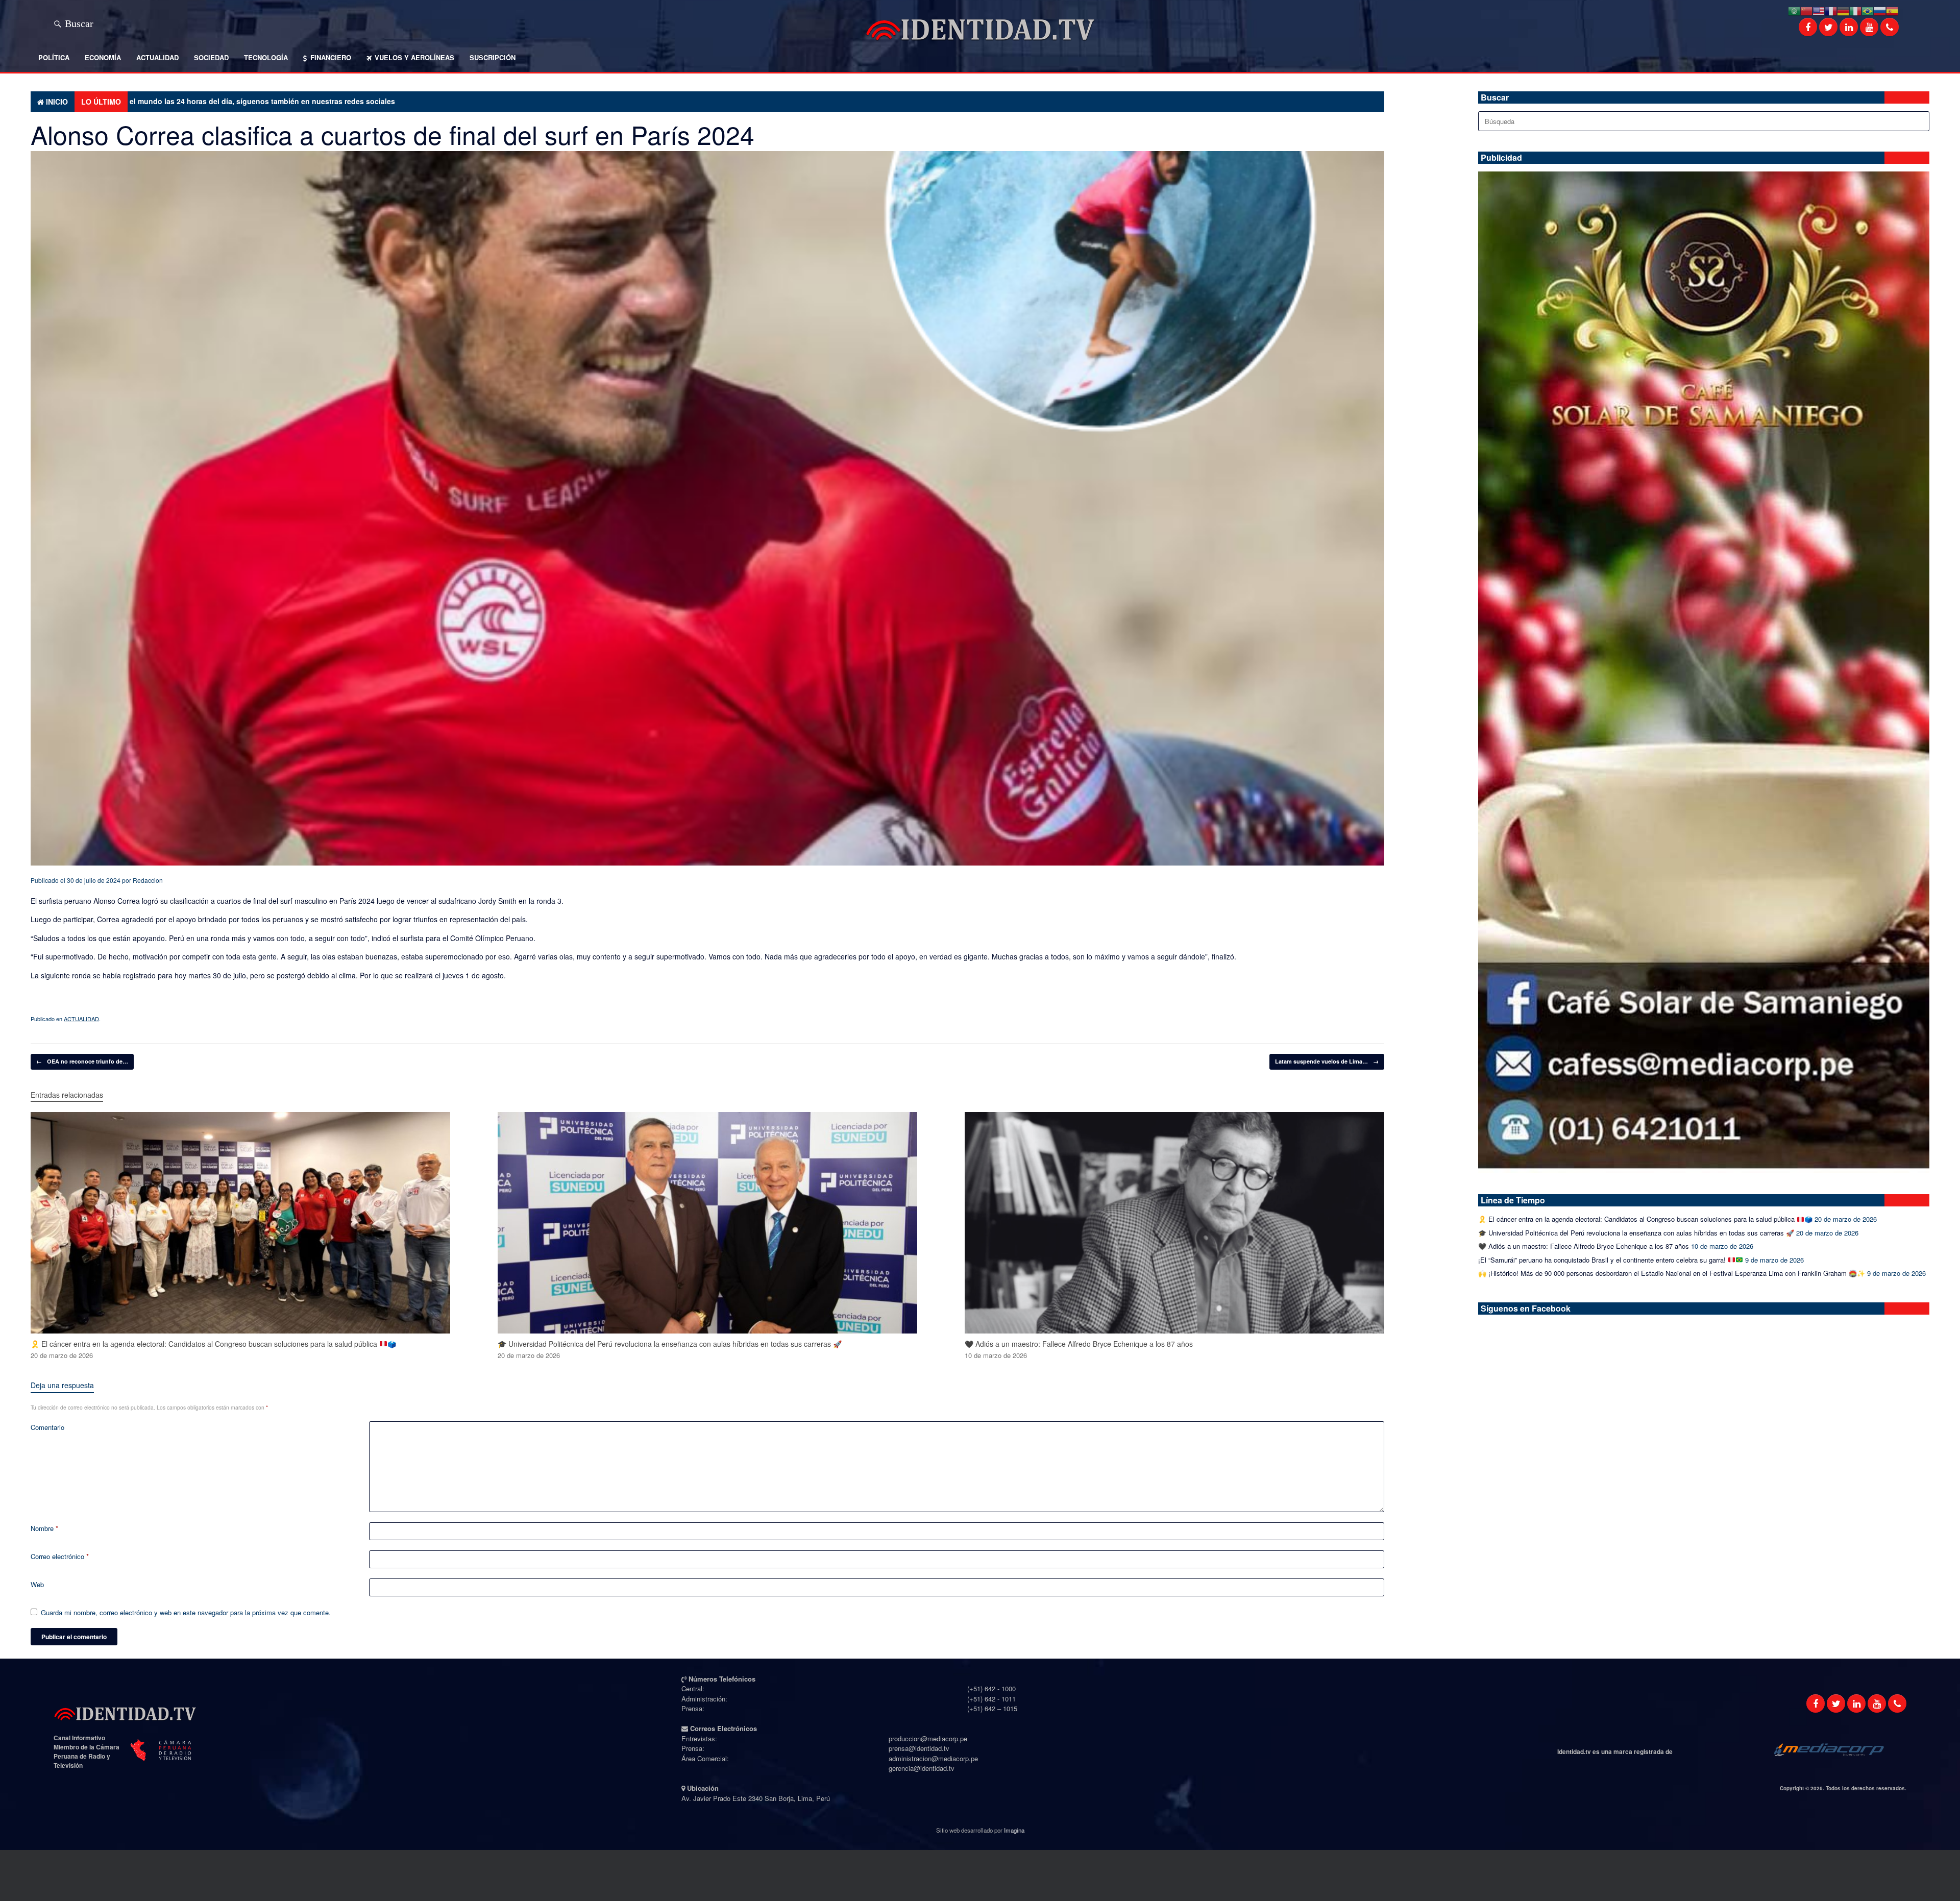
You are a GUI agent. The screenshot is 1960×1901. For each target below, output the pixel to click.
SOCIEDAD (211, 57)
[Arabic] (1794, 10)
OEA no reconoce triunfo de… (82, 1061)
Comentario (47, 1427)
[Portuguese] (1868, 10)
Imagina (1014, 1830)
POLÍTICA (54, 57)
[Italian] (1855, 10)
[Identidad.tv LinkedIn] (1856, 1704)
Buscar (79, 22)
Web (37, 1584)
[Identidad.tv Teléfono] (1897, 1704)
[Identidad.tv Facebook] (1816, 1704)
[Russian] (1880, 10)
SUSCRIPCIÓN (493, 57)
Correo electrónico (60, 1556)
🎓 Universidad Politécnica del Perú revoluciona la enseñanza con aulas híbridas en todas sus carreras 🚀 (1636, 1233)
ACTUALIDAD (157, 57)
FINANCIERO (331, 57)
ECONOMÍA (103, 57)
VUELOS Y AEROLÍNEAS (414, 57)
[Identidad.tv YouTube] (1877, 1704)
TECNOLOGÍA (266, 57)
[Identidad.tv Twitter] (1836, 1704)
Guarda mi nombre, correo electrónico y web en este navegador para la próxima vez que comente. (186, 1612)
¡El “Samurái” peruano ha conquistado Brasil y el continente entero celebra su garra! (1603, 1260)
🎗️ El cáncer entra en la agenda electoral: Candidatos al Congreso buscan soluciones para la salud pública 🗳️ (1645, 1219)
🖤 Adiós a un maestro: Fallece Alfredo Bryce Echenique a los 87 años (1584, 1246)
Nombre (44, 1528)
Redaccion (148, 880)
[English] (1819, 10)
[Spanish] (1892, 10)
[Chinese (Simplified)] (1806, 10)
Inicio (57, 102)
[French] (1831, 10)
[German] (1843, 10)
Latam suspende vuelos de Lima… (1327, 1061)
